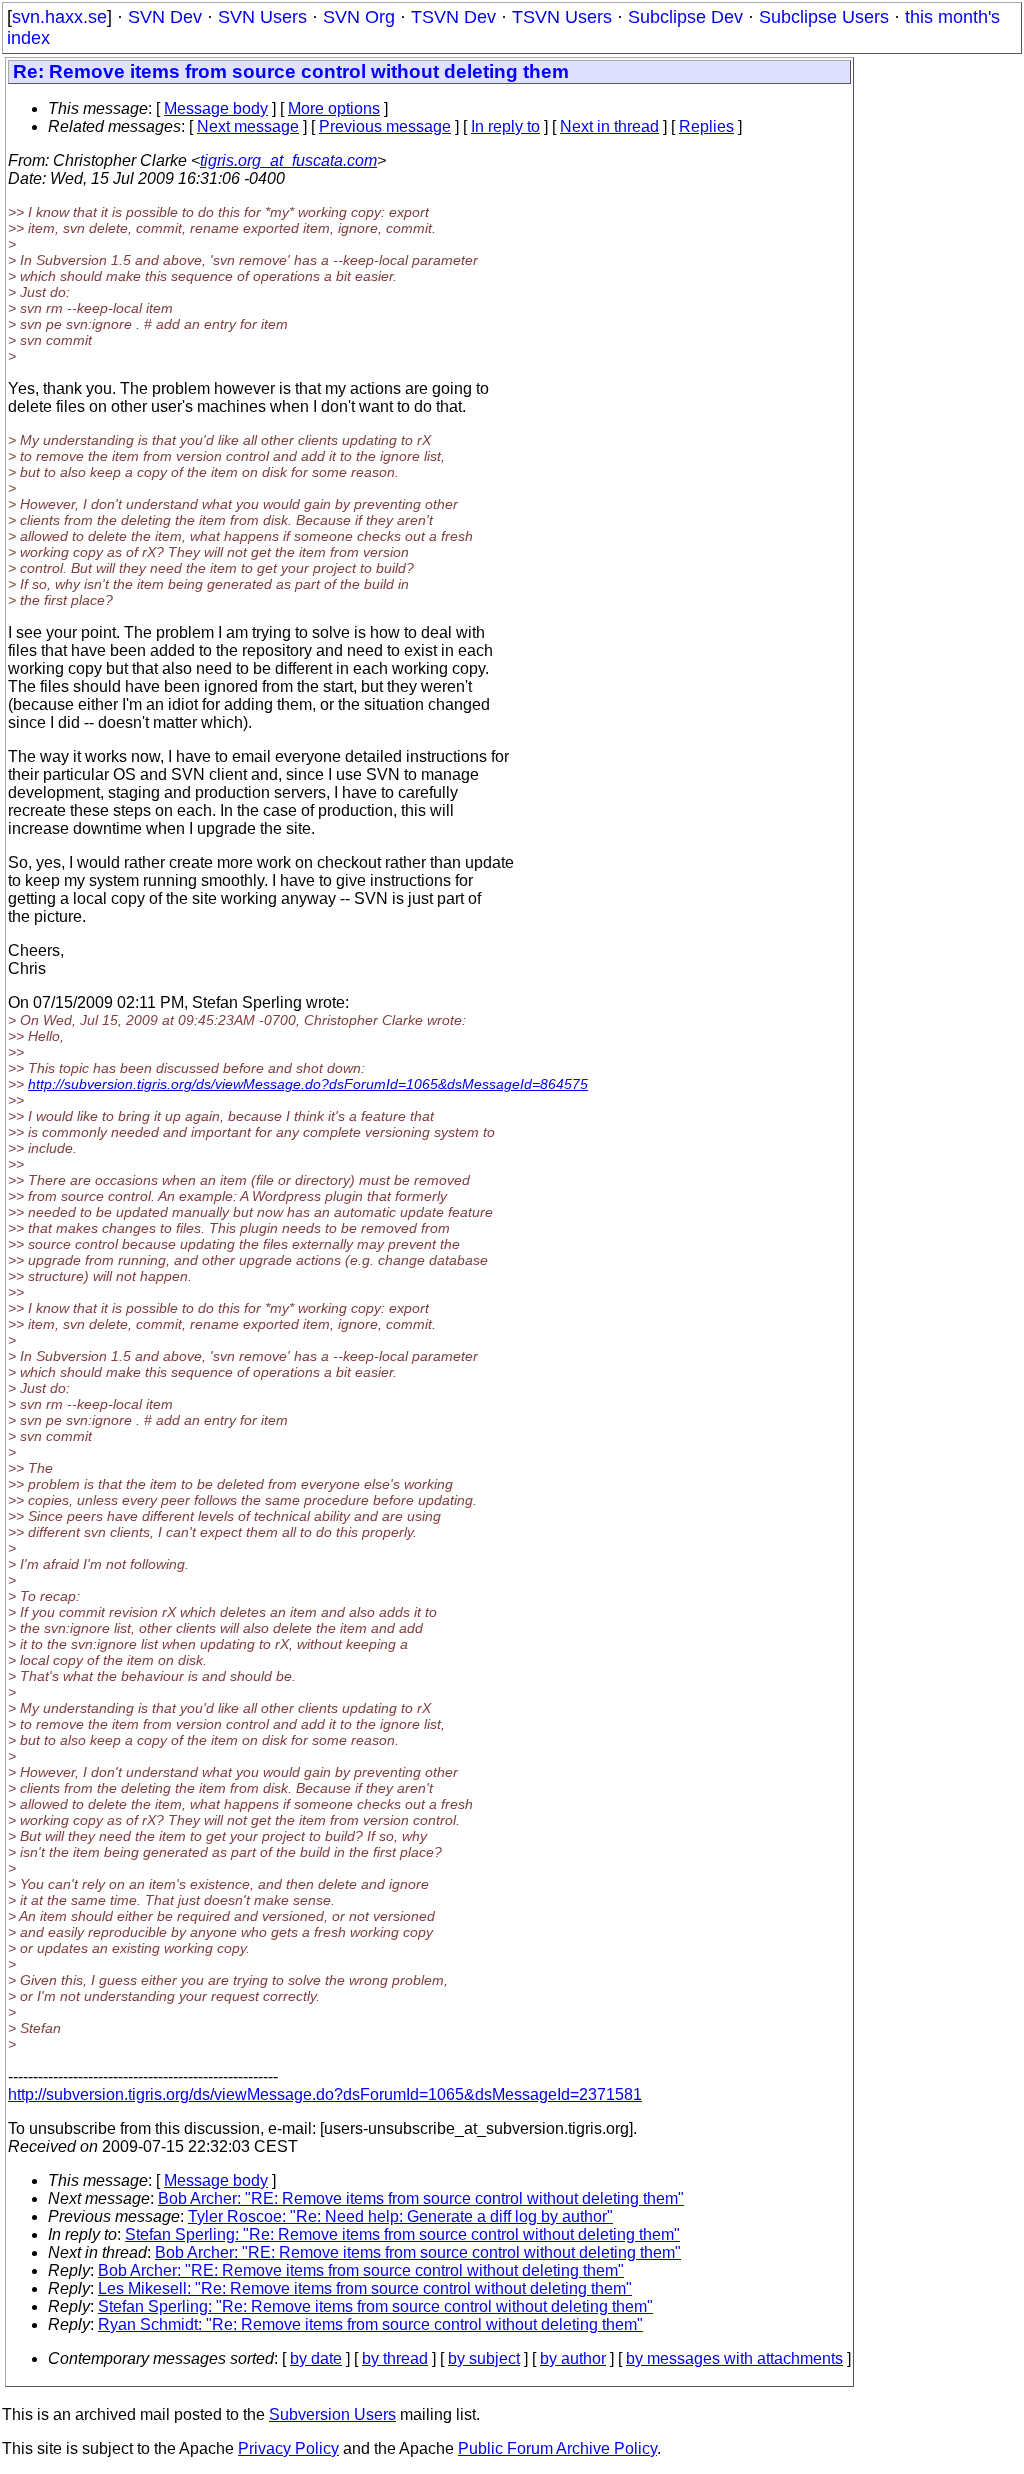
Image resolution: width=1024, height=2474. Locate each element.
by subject (484, 2358)
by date (316, 2358)
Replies (706, 126)
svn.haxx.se (59, 17)
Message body (216, 108)
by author (573, 2358)
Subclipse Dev (685, 17)
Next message (248, 126)
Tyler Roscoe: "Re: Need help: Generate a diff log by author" (400, 2216)
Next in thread (609, 126)
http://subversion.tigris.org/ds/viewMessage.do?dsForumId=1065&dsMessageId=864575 (308, 1084)
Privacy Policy (288, 2448)
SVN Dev (165, 17)
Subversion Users (332, 2414)
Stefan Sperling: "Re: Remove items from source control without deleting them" (402, 2234)
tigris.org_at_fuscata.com (288, 160)
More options (334, 108)
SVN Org (359, 17)
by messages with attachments (734, 2358)
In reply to (505, 126)
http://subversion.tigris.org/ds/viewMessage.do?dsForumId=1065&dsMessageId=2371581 (325, 2094)
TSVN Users (562, 17)
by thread (395, 2358)
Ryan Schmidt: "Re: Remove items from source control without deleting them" (370, 2324)
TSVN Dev (453, 17)
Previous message (385, 126)
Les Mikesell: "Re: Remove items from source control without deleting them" (365, 2288)
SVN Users (262, 17)
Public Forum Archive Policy (557, 2448)
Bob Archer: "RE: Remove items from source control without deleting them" (421, 2198)
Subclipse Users (824, 17)
